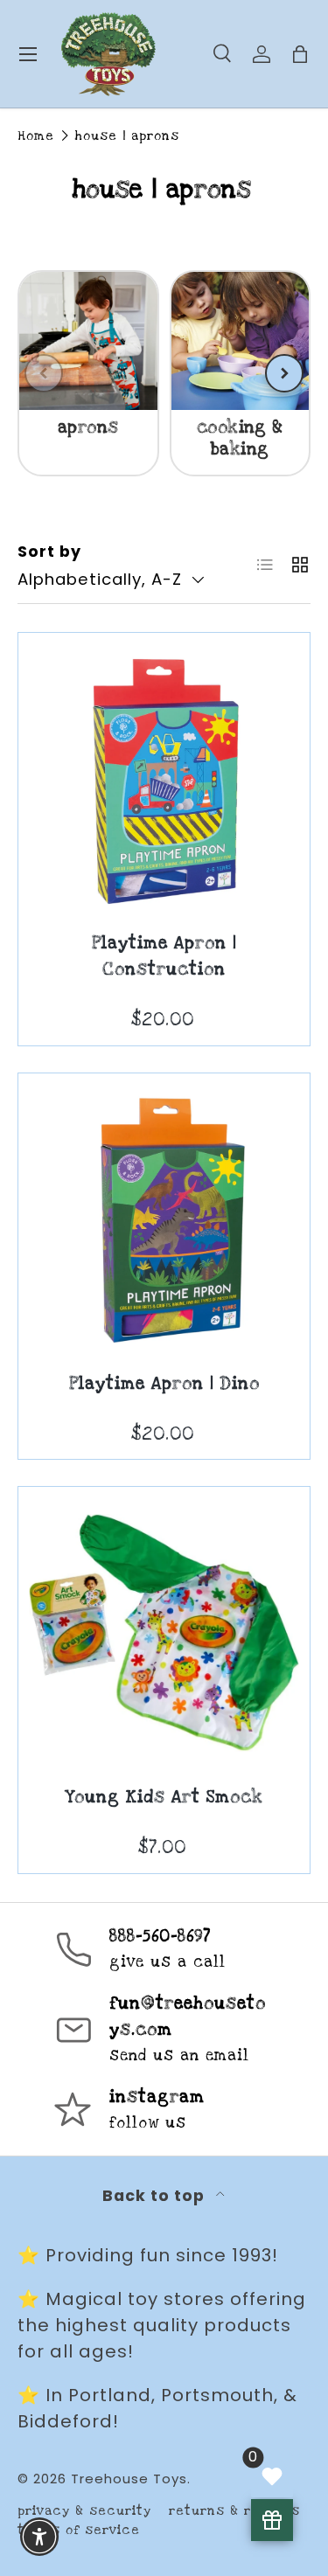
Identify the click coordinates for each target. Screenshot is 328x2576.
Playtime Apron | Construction (164, 957)
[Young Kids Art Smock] (164, 1632)
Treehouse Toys (129, 2479)
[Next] (284, 373)
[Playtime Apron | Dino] (164, 1219)
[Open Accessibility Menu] (40, 2537)
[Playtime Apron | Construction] (164, 778)
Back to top (156, 2196)
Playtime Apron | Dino (164, 1384)
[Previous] (44, 373)
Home (36, 136)
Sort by (49, 552)
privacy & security (84, 2511)
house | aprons (127, 136)
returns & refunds (234, 2511)
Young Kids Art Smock (164, 1798)
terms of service (79, 2530)
